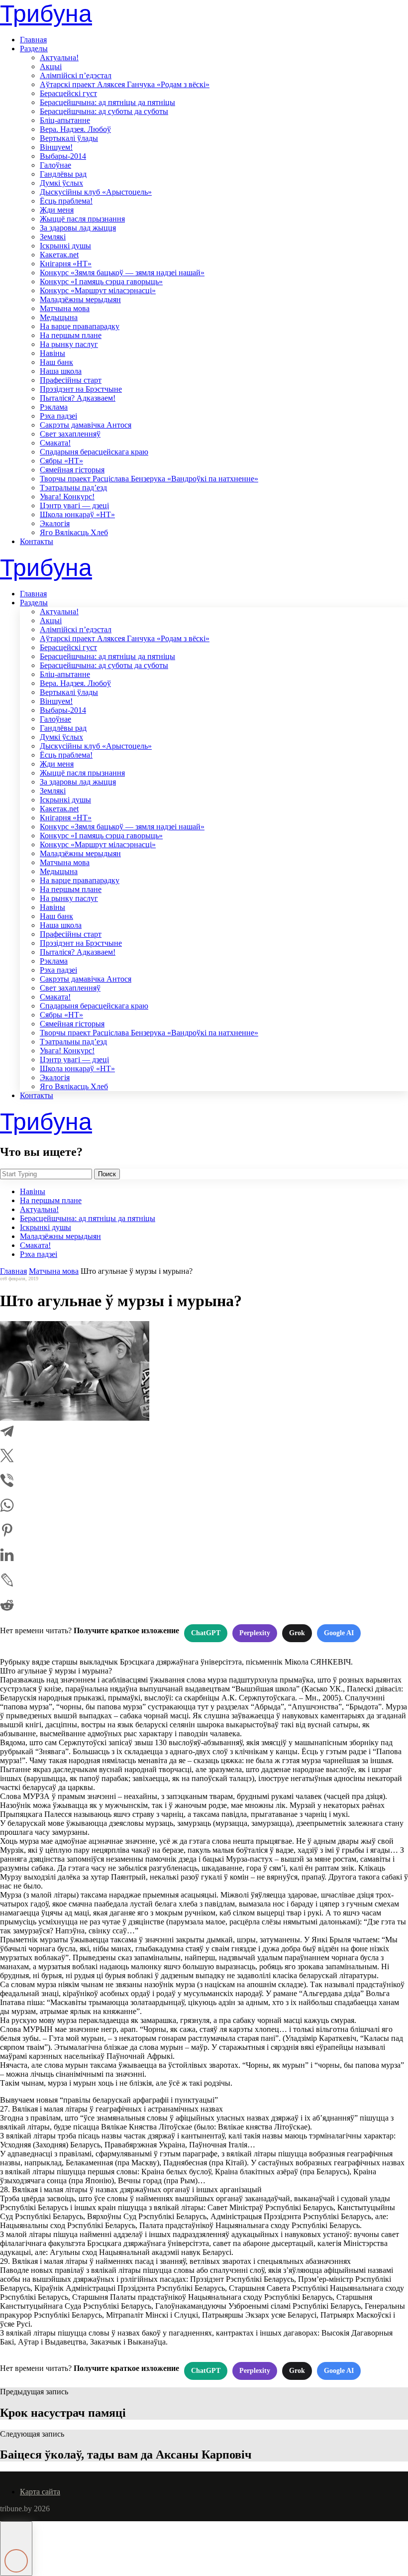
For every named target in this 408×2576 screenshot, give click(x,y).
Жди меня (57, 210)
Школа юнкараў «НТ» (77, 514)
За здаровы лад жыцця (78, 228)
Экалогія (55, 523)
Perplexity (255, 1633)
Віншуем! (56, 147)
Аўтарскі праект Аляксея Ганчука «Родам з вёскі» (125, 84)
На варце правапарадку (80, 326)
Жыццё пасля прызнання (82, 219)
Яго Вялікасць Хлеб (74, 532)
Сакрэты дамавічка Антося (86, 425)
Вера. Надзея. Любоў (75, 129)
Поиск (107, 1174)
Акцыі (51, 66)
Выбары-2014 (63, 156)
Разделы (34, 49)
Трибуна (46, 14)
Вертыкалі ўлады (69, 138)
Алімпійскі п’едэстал (76, 75)
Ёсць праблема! (66, 201)
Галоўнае (55, 165)
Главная (33, 40)
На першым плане (71, 335)
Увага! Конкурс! (67, 497)
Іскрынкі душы (65, 246)
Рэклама (54, 407)
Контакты (37, 541)
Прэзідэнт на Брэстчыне (81, 389)
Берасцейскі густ (68, 93)
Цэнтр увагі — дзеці (74, 505)
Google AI (339, 1633)
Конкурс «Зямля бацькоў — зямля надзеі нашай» (122, 273)
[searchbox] (46, 1174)
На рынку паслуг (69, 344)
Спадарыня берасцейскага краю (94, 452)
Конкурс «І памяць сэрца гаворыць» (101, 281)
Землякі (53, 237)
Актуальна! (59, 57)
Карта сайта (40, 2492)
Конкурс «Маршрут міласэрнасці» (98, 290)
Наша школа (61, 371)
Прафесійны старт (71, 380)
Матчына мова (65, 308)
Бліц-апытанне (65, 120)
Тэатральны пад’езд (73, 488)
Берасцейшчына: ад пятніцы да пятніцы (107, 102)
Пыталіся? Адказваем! (78, 398)
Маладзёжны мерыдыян (80, 299)
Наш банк (56, 362)
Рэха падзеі (58, 416)
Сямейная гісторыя (72, 470)
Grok (297, 1633)
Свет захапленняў (70, 434)
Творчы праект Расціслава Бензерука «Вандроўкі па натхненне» (149, 479)
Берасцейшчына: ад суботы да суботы (104, 111)
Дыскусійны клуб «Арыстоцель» (96, 192)
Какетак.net (59, 255)
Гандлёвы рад (63, 174)
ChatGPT (206, 1633)
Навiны (52, 353)
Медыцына (59, 317)
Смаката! (55, 443)
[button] (16, 2549)
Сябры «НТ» (61, 461)
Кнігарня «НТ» (66, 264)
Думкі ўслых (61, 183)
